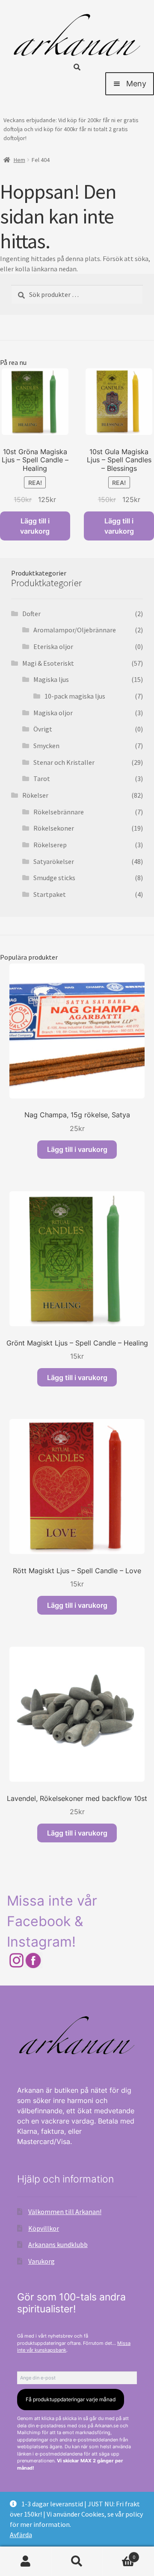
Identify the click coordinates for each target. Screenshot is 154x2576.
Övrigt (43, 729)
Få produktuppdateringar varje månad (71, 2399)
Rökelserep (50, 845)
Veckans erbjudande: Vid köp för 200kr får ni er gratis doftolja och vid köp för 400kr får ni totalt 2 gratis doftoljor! (71, 129)
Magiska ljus (51, 679)
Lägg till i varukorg (35, 526)
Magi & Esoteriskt (48, 663)
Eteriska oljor (53, 646)
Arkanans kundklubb (58, 2244)
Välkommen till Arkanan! (65, 2212)
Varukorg (41, 2261)
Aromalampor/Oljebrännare (75, 630)
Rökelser (35, 795)
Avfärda (21, 2535)
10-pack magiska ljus (75, 696)
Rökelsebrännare (59, 812)
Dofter (31, 614)
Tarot (42, 778)
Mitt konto (26, 2561)
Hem (19, 160)
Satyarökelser (54, 861)
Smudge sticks (54, 878)
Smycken (46, 746)
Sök (77, 2561)
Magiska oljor (53, 713)
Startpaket (50, 894)
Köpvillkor (44, 2228)
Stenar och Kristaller (64, 762)
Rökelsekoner (54, 828)
